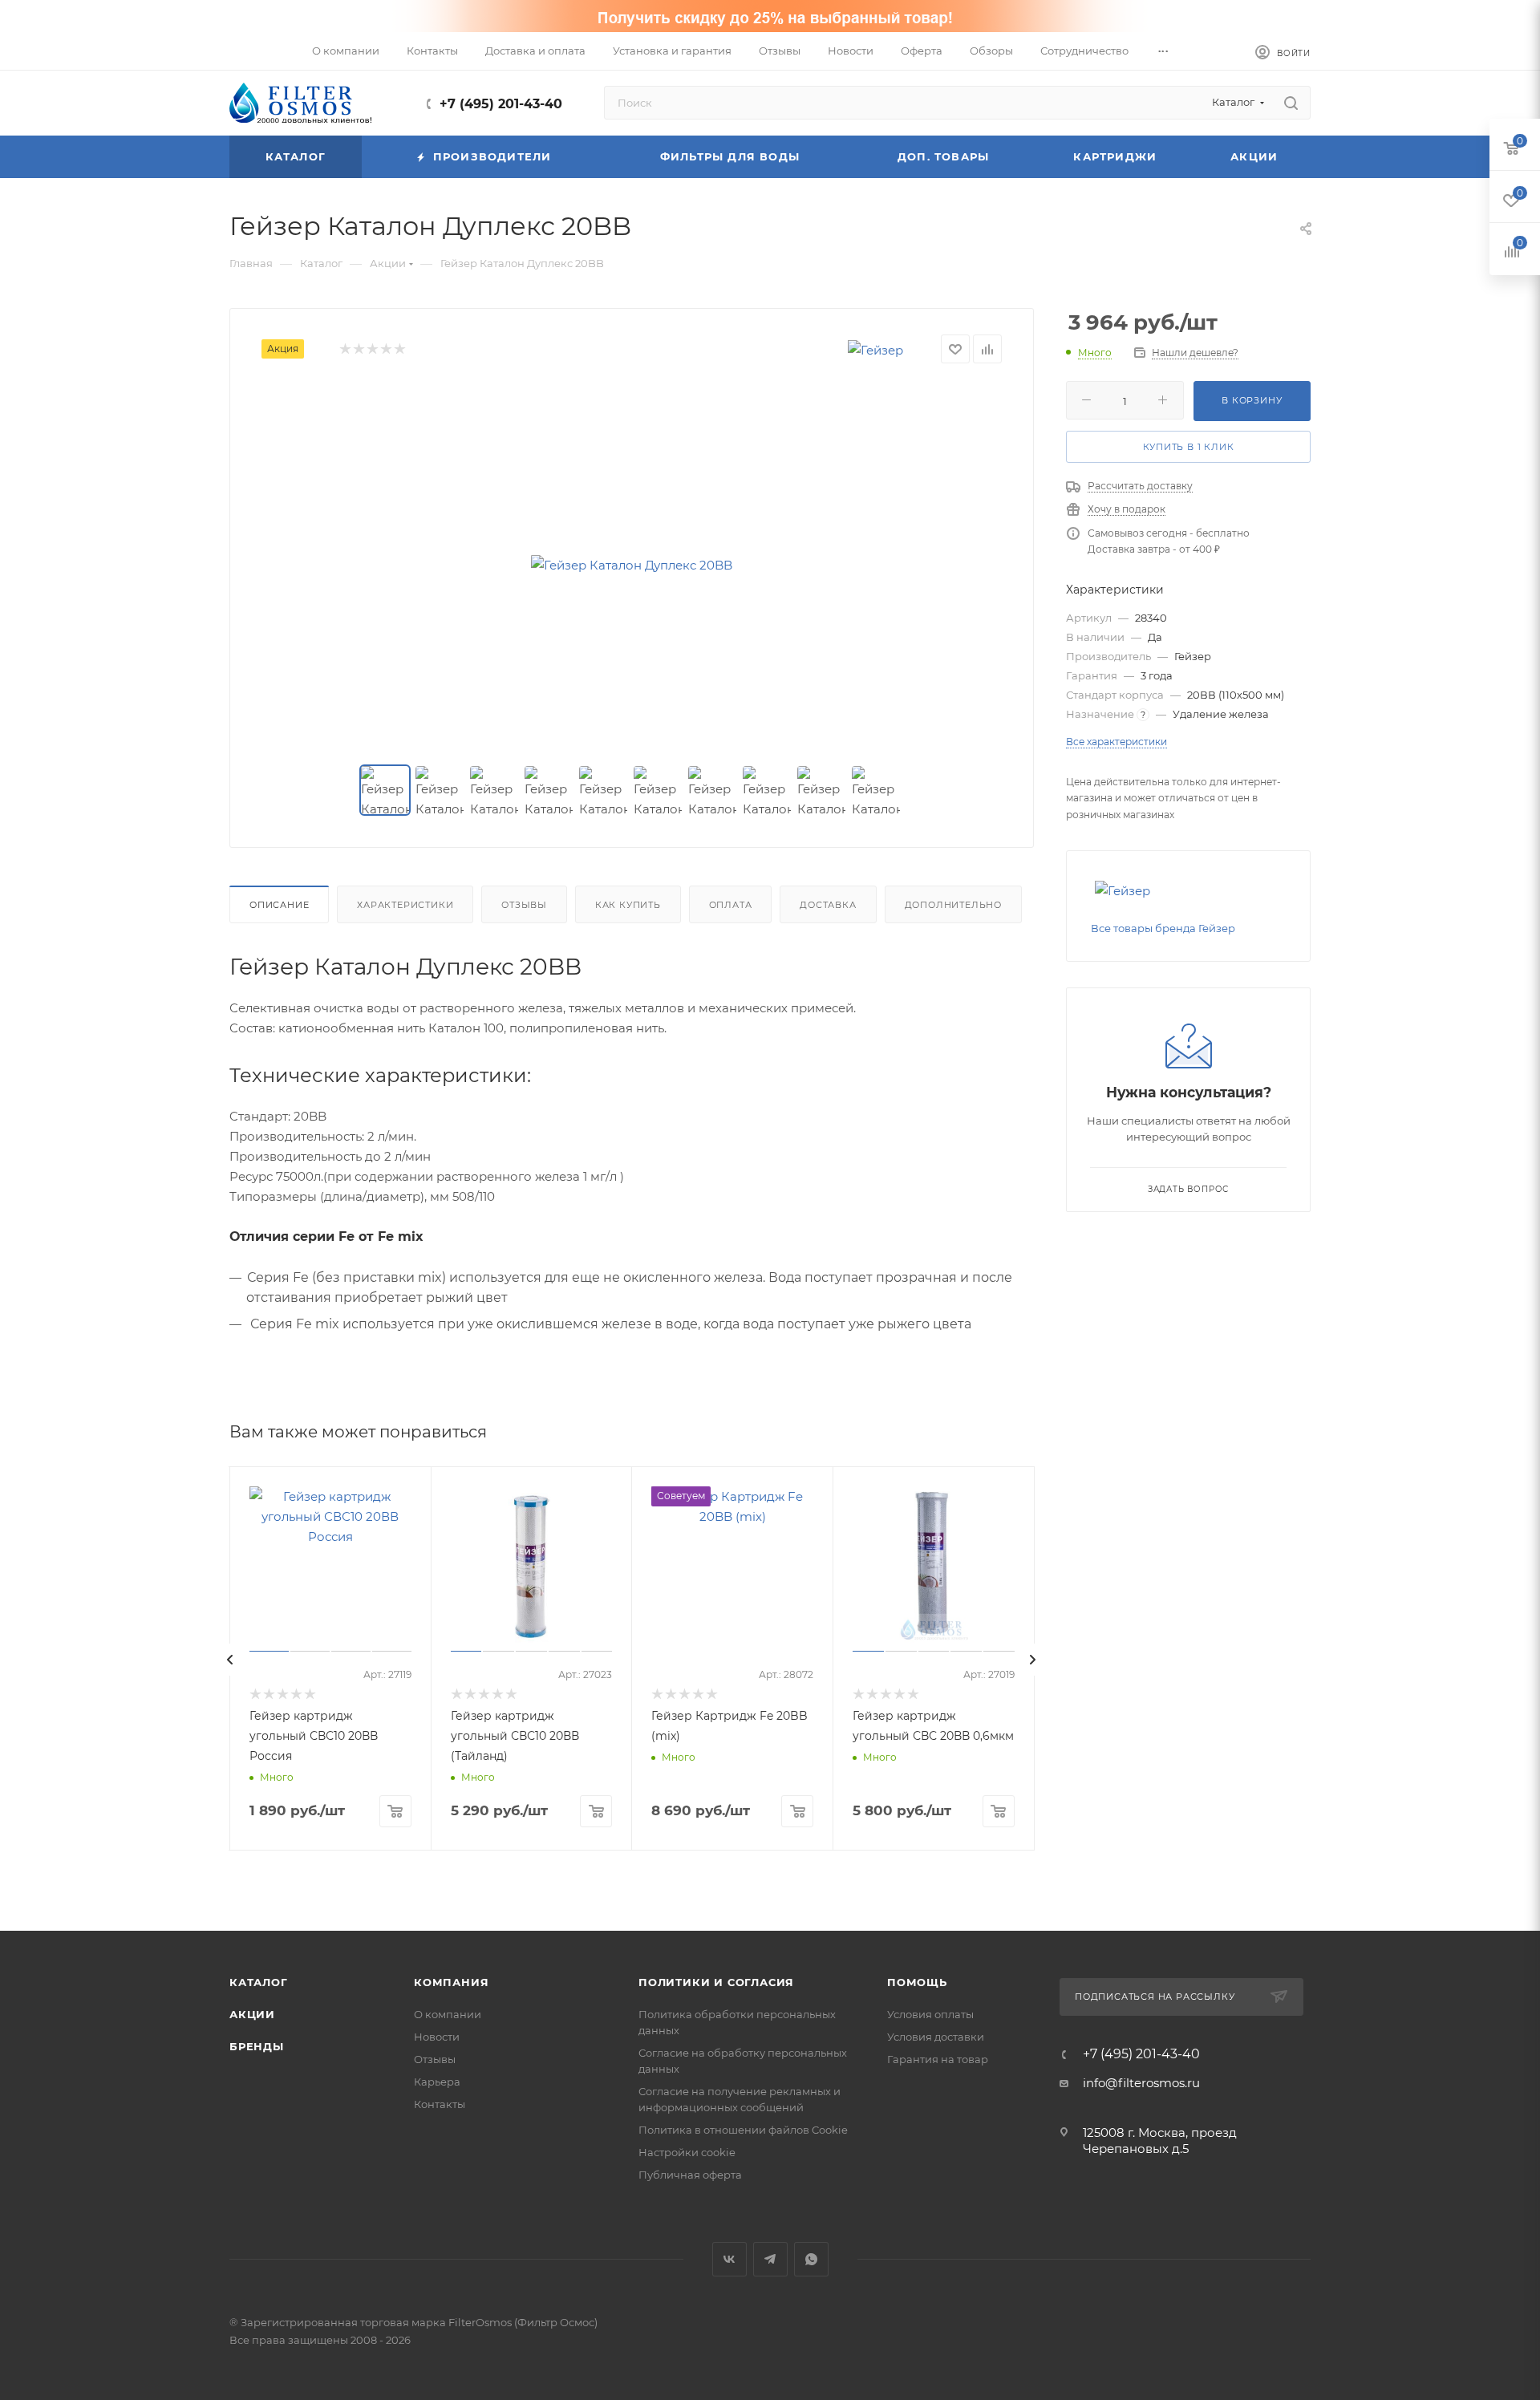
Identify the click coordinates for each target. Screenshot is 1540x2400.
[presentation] (230, 1660)
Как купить (628, 905)
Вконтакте (729, 2259)
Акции (252, 2014)
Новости (437, 2037)
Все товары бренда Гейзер (1163, 928)
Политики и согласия (716, 1982)
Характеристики (405, 905)
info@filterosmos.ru (1141, 2083)
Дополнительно (953, 905)
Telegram (770, 2259)
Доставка (828, 905)
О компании (448, 2014)
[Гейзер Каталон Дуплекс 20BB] (632, 565)
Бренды (257, 2046)
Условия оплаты (930, 2014)
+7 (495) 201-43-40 (501, 104)
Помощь (917, 1982)
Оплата (731, 905)
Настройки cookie (687, 2152)
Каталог (259, 1982)
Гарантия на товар (938, 2059)
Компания (451, 1982)
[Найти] (1291, 103)
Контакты (440, 2104)
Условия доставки (936, 2037)
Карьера (437, 2082)
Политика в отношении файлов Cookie (743, 2130)
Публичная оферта (690, 2175)
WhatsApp (811, 2259)
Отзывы (524, 905)
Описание (279, 905)
